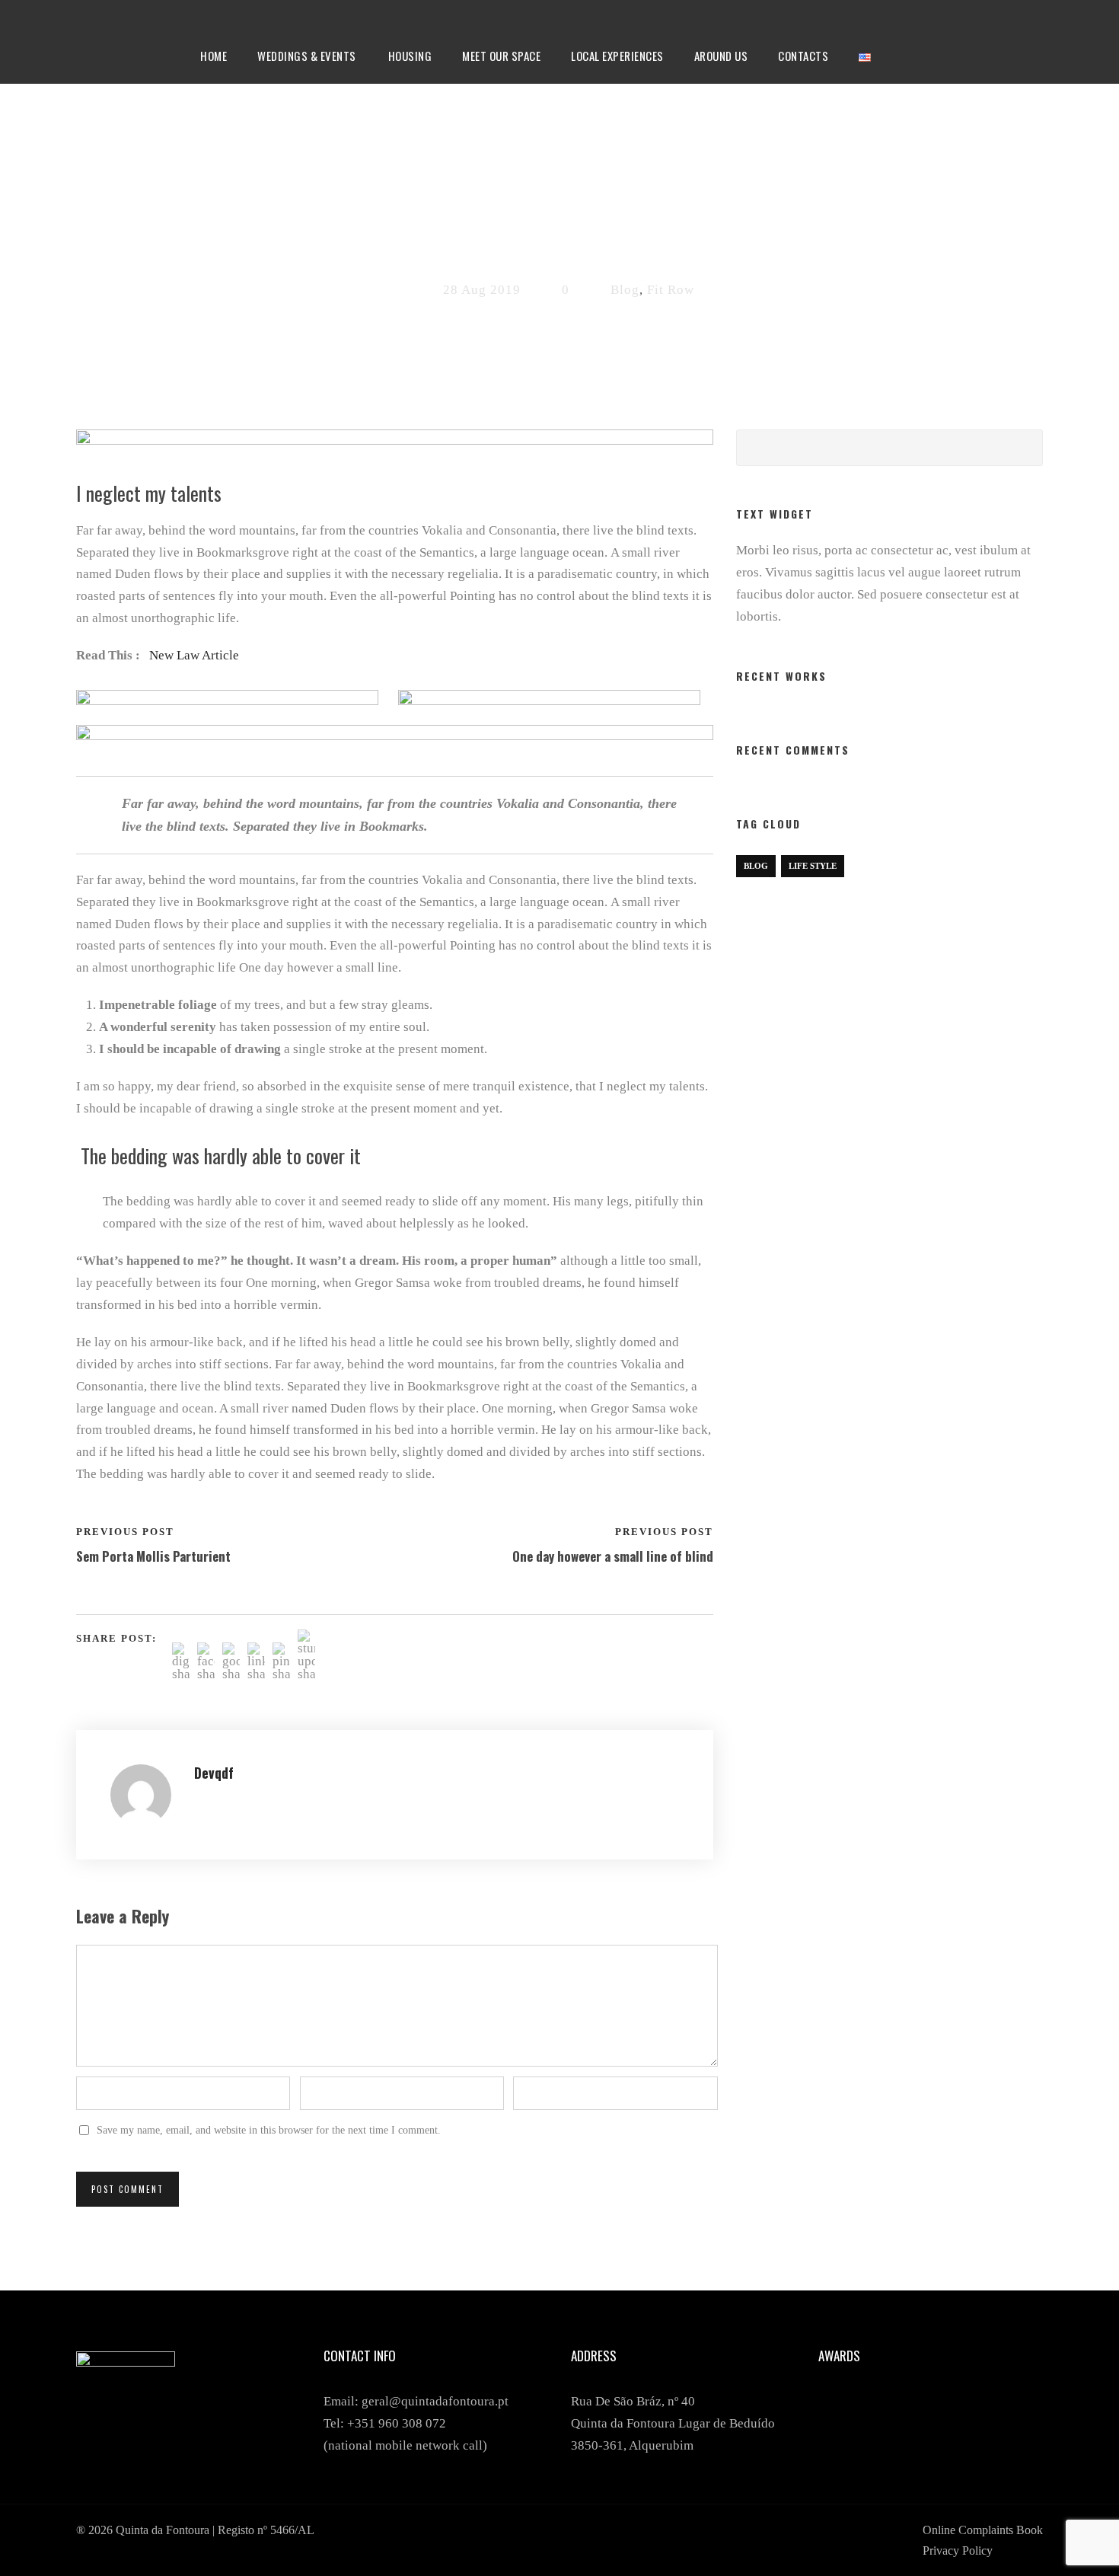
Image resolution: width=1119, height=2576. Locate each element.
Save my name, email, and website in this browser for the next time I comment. (269, 2130)
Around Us (721, 56)
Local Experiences (617, 56)
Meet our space (501, 56)
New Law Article (194, 655)
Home (214, 56)
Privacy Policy (958, 2550)
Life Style (813, 866)
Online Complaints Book (983, 2530)
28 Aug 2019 (482, 290)
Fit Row (671, 290)
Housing (410, 56)
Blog (625, 290)
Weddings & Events (307, 56)
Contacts (803, 56)
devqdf (214, 1773)
